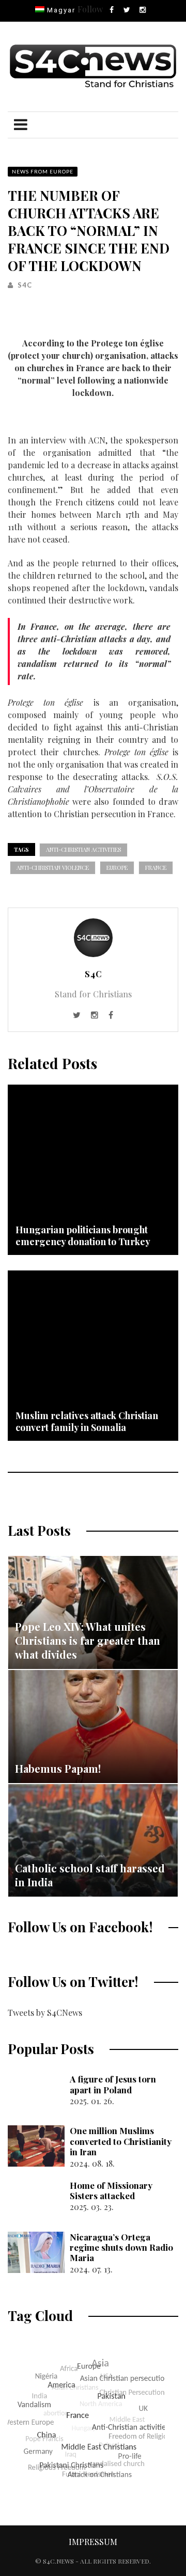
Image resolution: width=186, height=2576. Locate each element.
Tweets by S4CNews (45, 2013)
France (156, 868)
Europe (117, 868)
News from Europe (43, 171)
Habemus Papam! (58, 1768)
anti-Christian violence (53, 868)
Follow (90, 9)
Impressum (93, 2542)
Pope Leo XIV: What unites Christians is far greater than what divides (88, 1640)
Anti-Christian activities (83, 849)
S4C (25, 285)
